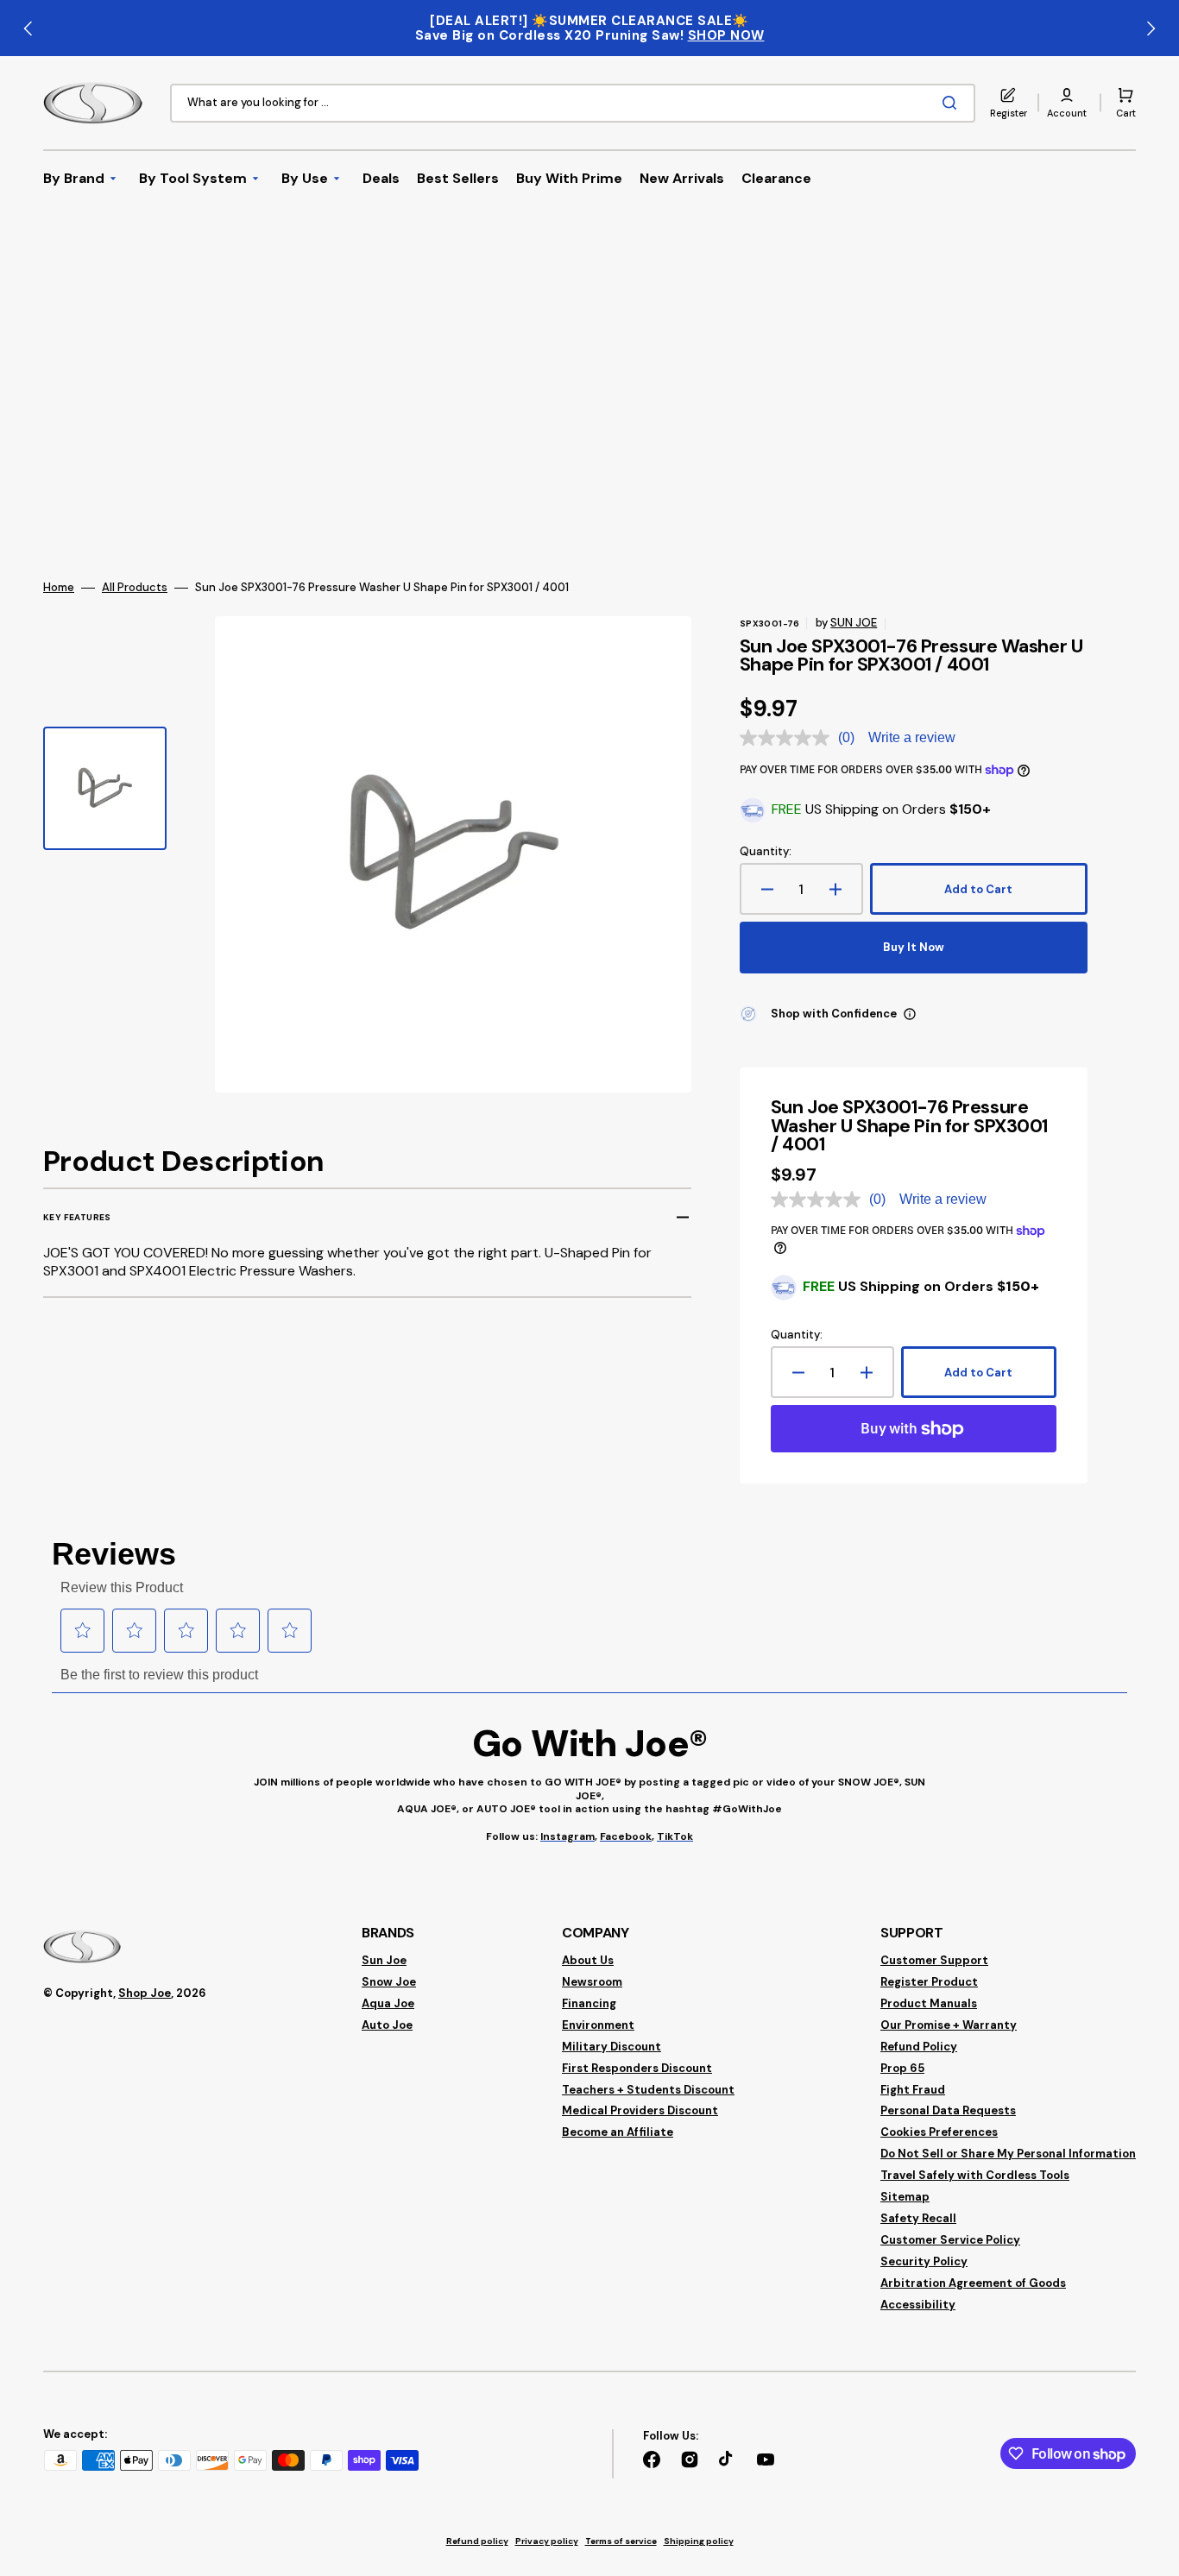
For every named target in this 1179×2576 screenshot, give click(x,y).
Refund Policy (919, 2047)
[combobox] (573, 103)
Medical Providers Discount (640, 2110)
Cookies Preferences (939, 2132)
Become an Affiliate (618, 2132)
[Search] (953, 103)
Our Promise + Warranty (949, 2025)
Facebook (626, 1836)
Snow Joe (389, 1982)
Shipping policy (699, 2541)
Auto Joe (387, 2025)
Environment (598, 2025)
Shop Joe (145, 1993)
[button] (1067, 103)
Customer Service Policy (950, 2240)
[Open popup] (910, 1014)
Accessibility (918, 2305)
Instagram (567, 1836)
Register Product (929, 1982)
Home (59, 588)
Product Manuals (929, 2003)
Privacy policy (547, 2541)
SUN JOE (854, 623)
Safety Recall (918, 2218)
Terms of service (621, 2541)
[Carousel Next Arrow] (1151, 28)
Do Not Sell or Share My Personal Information (1008, 2154)
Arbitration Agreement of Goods (973, 2283)
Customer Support (934, 1961)
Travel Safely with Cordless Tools (975, 2175)
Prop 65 (902, 2068)
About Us (588, 1961)
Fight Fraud (913, 2090)
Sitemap (905, 2197)
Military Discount (612, 2047)
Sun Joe (384, 1961)
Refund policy (477, 2541)
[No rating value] (789, 738)
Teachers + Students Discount (648, 2090)
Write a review (912, 737)
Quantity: (766, 852)
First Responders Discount (637, 2068)
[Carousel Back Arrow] (28, 28)
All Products (135, 588)
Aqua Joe (388, 2003)
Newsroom (592, 1982)
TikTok (675, 1836)
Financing (589, 2003)
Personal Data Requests (948, 2110)
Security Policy (924, 2261)
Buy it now (914, 947)
